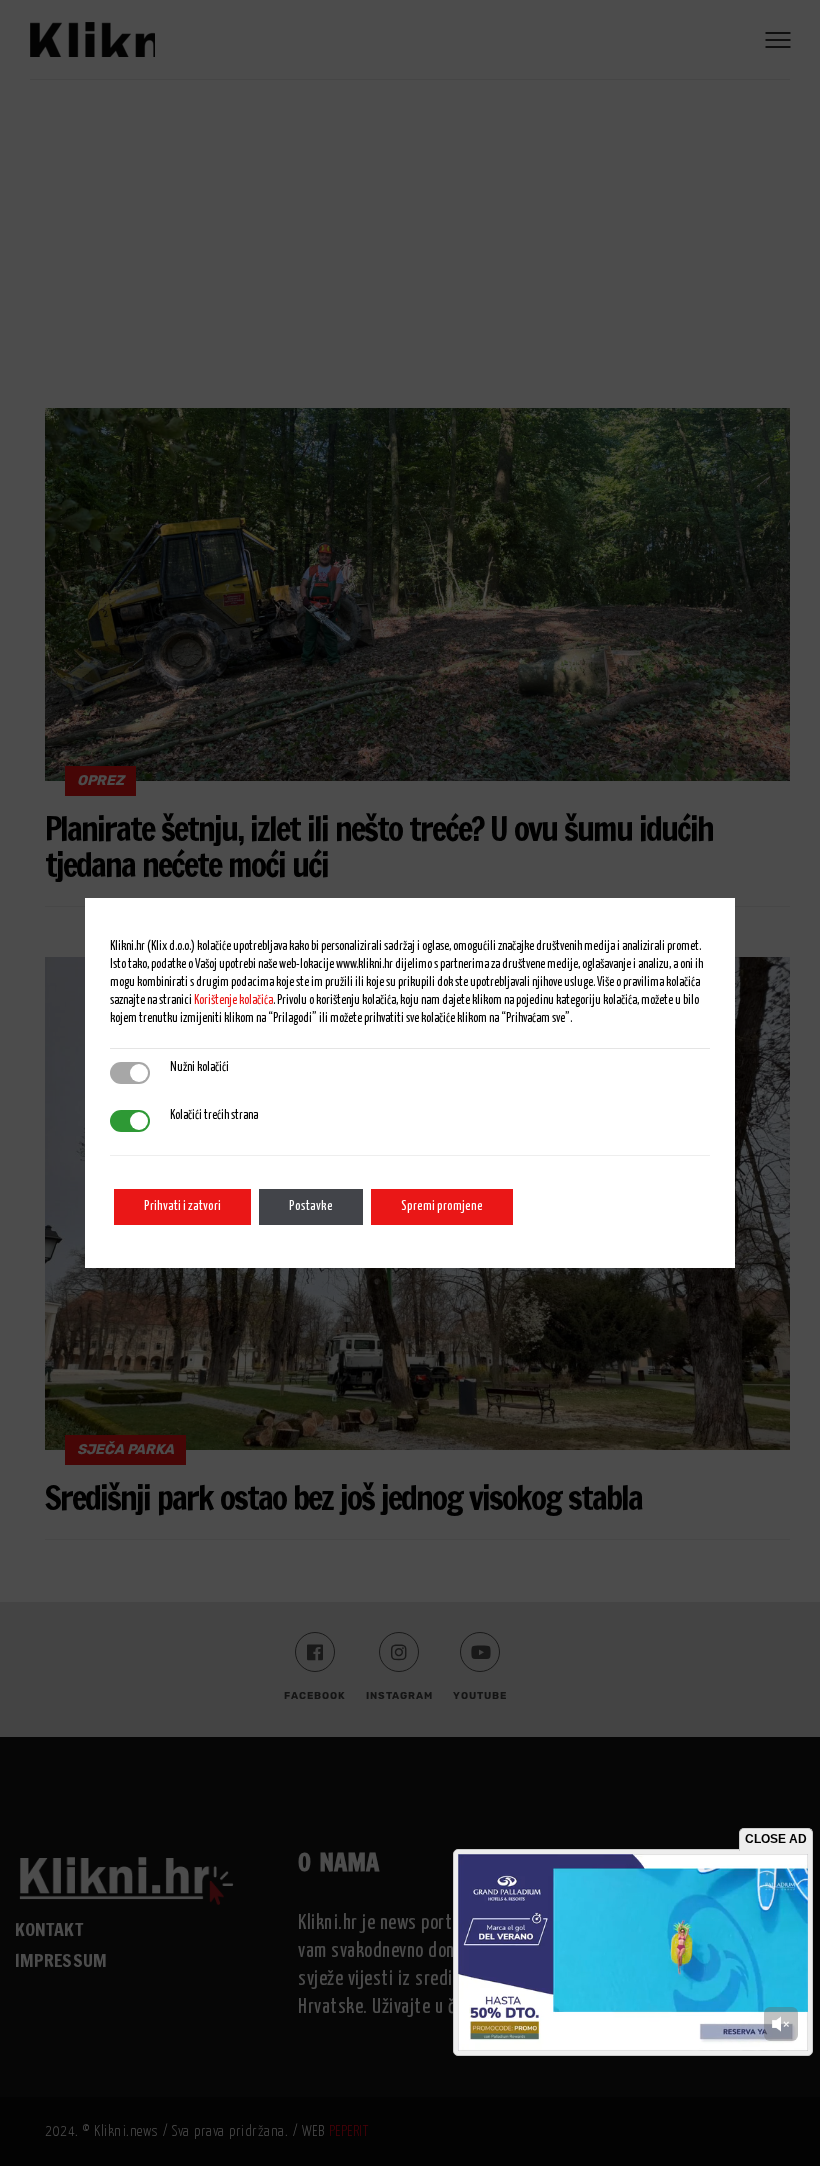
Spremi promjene (442, 1206)
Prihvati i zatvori (182, 1206)
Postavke (311, 1206)
